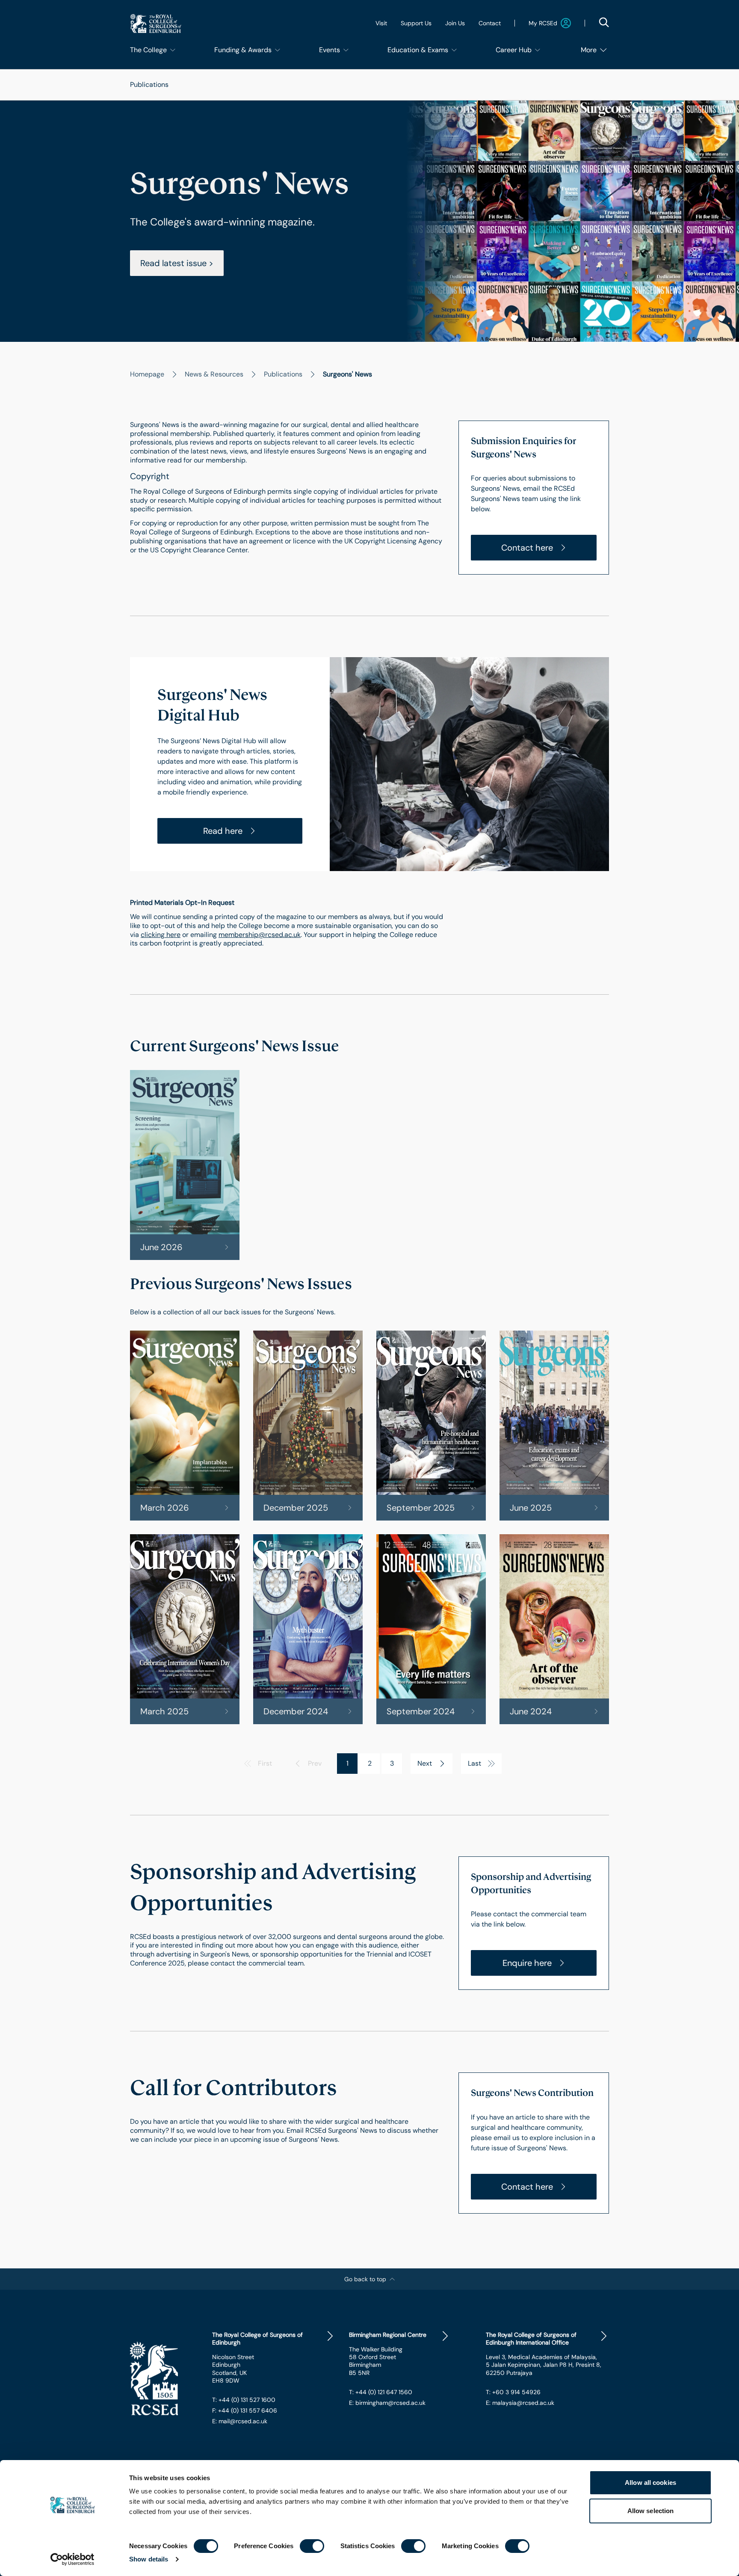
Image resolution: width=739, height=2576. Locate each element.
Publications (149, 84)
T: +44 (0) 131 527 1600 (244, 2400)
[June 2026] (185, 1165)
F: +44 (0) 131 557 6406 (245, 2410)
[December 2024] (308, 1629)
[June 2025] (554, 1426)
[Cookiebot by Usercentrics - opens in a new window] (72, 2559)
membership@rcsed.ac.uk (260, 935)
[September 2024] (431, 1629)
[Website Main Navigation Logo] (156, 23)
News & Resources (214, 374)
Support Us (416, 23)
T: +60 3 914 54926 (513, 2392)
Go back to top (365, 2279)
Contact (490, 23)
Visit (381, 23)
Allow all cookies (650, 2483)
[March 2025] (185, 1629)
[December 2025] (308, 1426)
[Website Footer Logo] (164, 2379)
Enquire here (527, 1963)
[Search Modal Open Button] (604, 22)
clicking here (161, 935)
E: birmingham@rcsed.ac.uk (387, 2403)
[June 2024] (554, 1629)
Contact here (527, 548)
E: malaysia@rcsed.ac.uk (520, 2403)
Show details (149, 2559)
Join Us (455, 23)
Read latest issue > (177, 263)
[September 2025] (431, 1426)
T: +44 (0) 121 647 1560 (381, 2392)
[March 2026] (185, 1426)
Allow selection (651, 2511)
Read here (223, 831)
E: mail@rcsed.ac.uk (240, 2421)
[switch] (312, 2546)
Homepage (147, 374)
